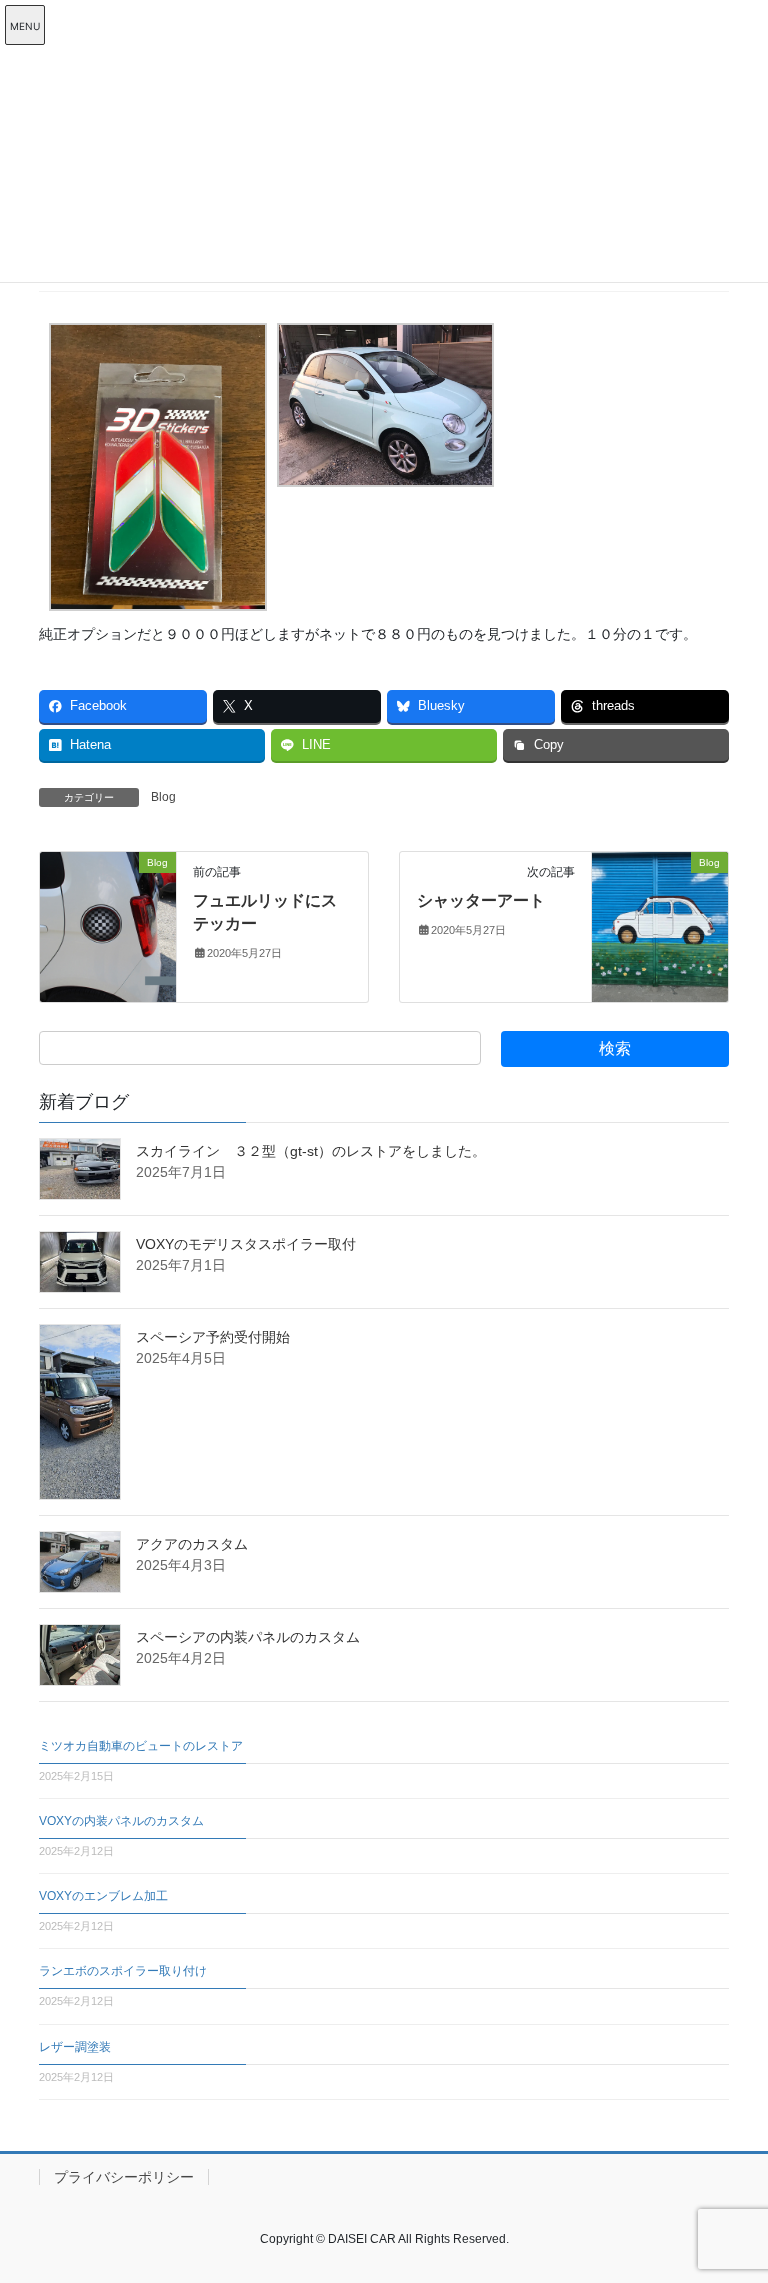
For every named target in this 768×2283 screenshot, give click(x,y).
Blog (163, 797)
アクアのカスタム (192, 1544)
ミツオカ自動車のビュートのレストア (141, 1746)
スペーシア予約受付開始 (213, 1337)
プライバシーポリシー (124, 2177)
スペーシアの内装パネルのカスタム (248, 1637)
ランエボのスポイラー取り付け (123, 1971)
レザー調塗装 (75, 2047)
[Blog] (108, 926)
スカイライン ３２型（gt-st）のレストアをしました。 (311, 1151)
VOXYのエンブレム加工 (103, 1896)
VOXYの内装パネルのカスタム (121, 1821)
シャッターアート (481, 900)
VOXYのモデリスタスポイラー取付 (246, 1244)
